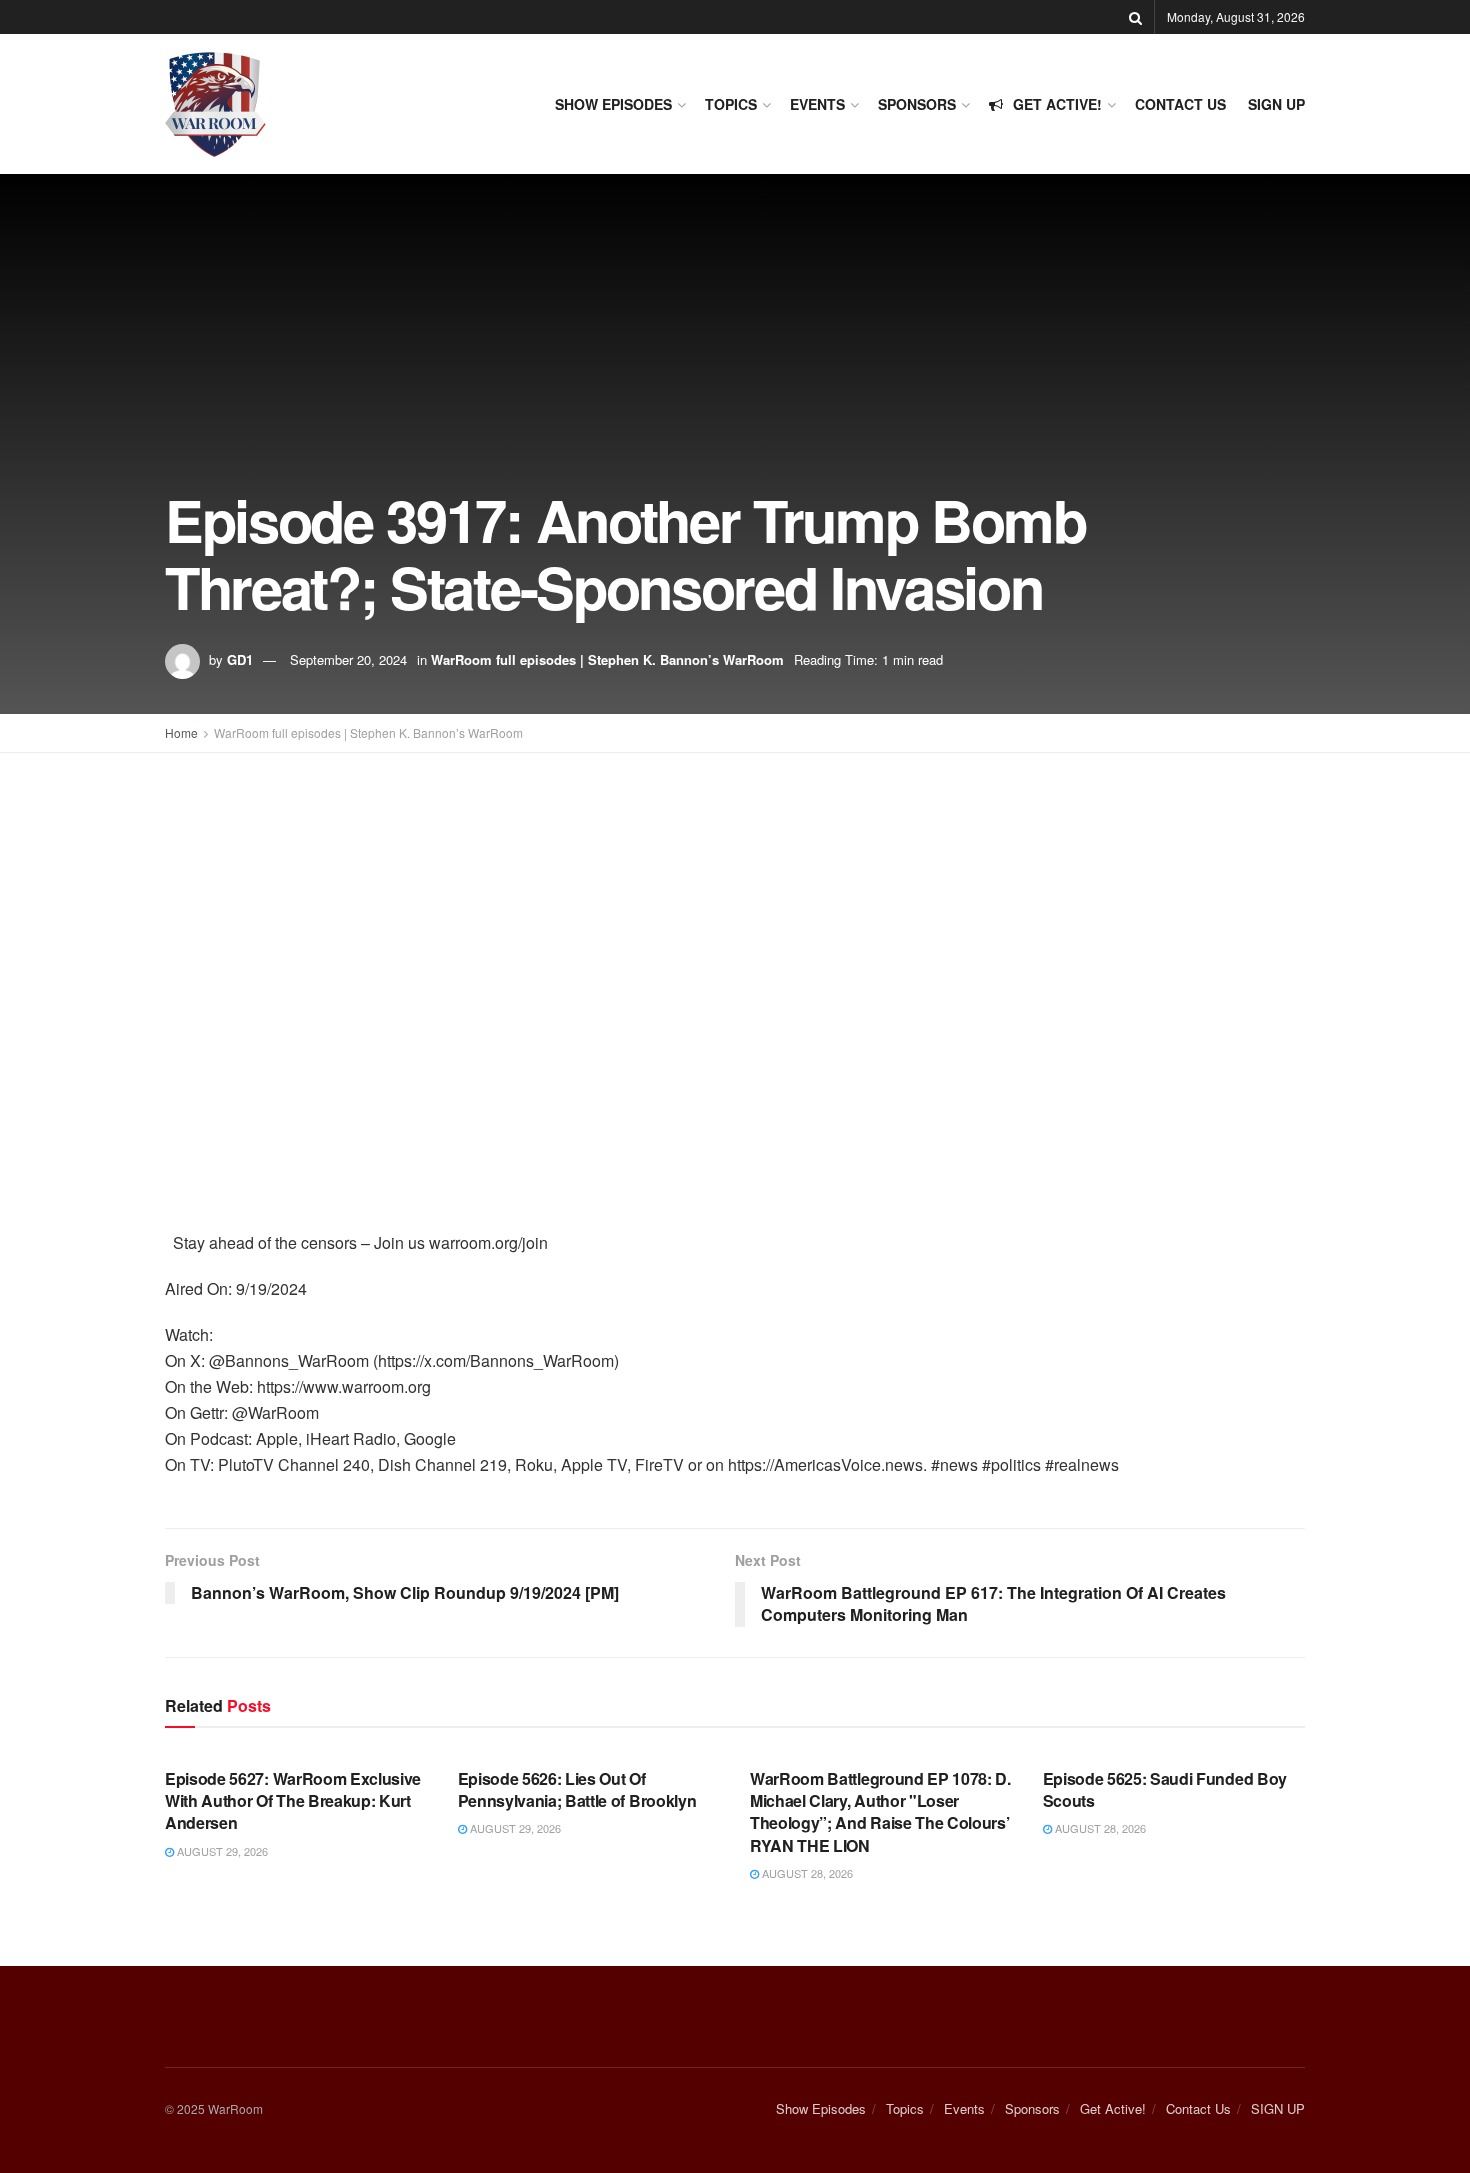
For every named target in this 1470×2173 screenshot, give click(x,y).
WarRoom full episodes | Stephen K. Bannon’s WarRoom (607, 659)
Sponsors (917, 104)
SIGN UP (1276, 104)
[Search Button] (1135, 17)
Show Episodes (613, 104)
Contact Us (1180, 104)
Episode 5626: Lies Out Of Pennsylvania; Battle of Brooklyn (577, 1789)
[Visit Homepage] (215, 104)
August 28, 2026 (806, 1873)
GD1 (240, 659)
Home (181, 732)
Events (817, 104)
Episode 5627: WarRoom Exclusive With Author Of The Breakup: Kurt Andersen (293, 1801)
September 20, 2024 (348, 659)
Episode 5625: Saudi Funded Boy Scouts (1165, 1789)
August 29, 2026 (221, 1851)
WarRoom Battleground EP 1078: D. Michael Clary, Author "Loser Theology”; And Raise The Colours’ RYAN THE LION (880, 1812)
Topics (731, 104)
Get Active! (1057, 104)
